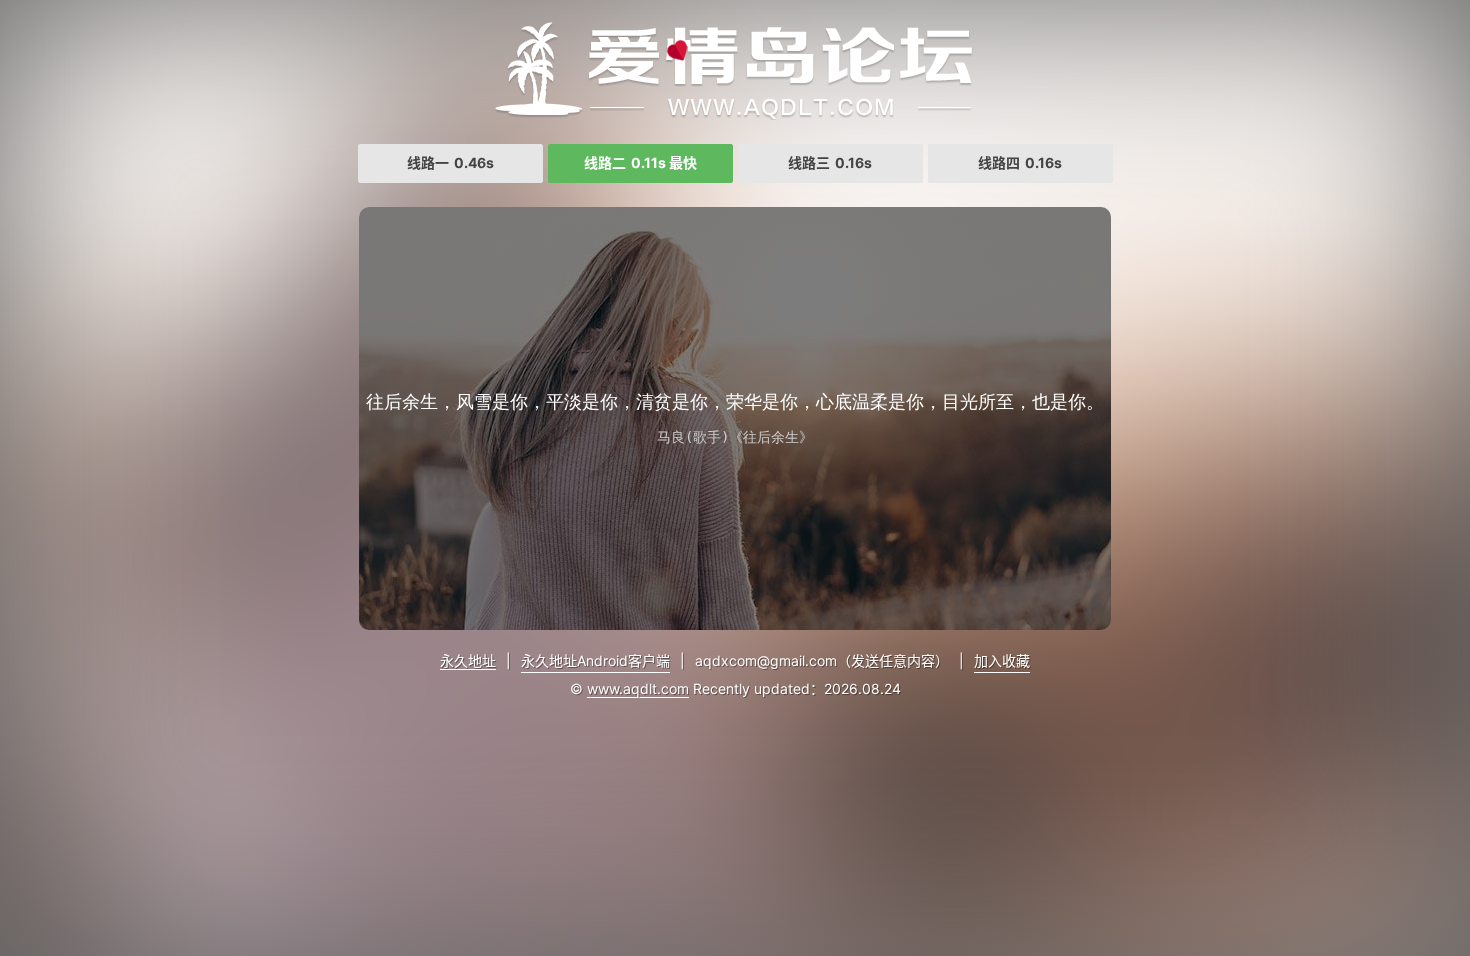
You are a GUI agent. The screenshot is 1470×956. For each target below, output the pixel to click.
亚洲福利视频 (735, 70)
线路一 (450, 162)
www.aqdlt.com (638, 688)
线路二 (640, 162)
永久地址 (468, 660)
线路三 (830, 162)
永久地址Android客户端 (595, 660)
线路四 (1020, 162)
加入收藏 (1002, 660)
